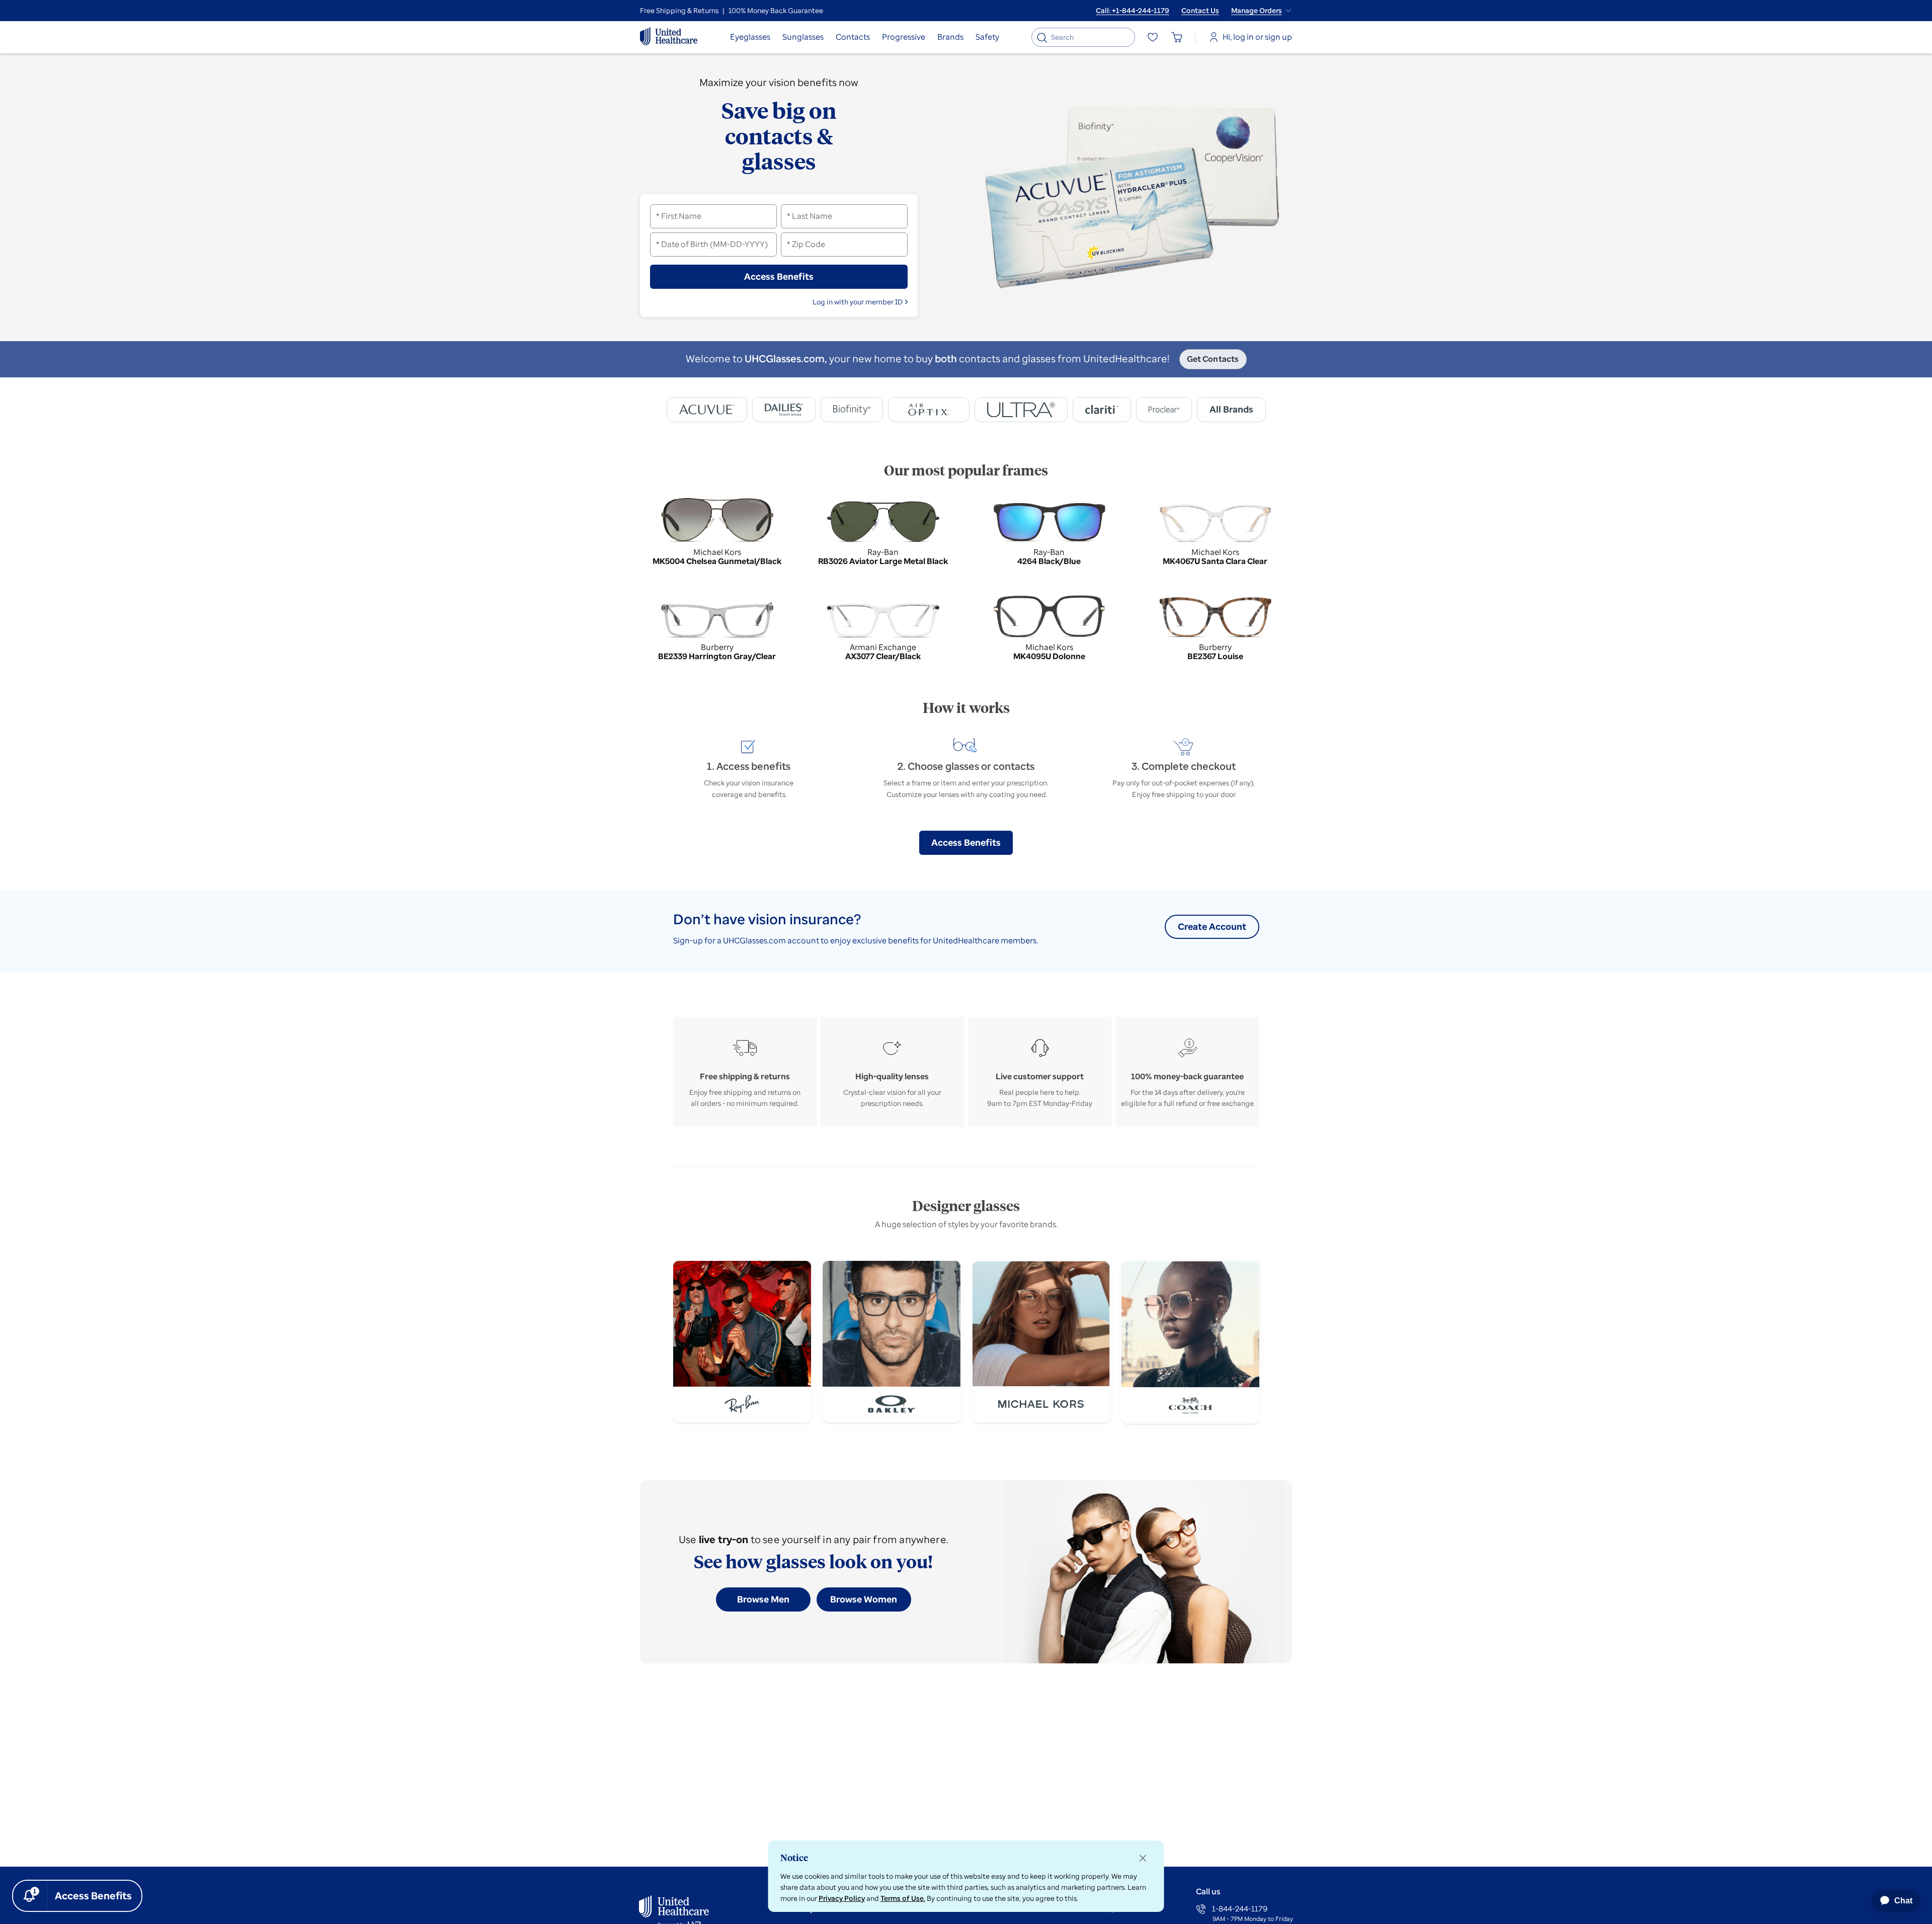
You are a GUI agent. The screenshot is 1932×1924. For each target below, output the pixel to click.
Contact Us (1200, 11)
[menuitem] (750, 37)
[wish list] (1153, 37)
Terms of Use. (903, 1898)
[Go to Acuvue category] (707, 410)
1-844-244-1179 (1240, 1909)
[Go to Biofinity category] (852, 410)
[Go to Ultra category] (1021, 410)
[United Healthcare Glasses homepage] (669, 37)
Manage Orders (1257, 11)
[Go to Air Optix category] (929, 410)
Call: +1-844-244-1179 (1133, 11)
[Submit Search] (1042, 37)
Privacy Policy (842, 1898)
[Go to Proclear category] (1164, 410)
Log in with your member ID (858, 302)
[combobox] (1085, 37)
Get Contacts (1213, 359)
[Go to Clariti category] (1102, 410)
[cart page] (1177, 37)
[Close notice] (1143, 1858)
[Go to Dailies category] (784, 410)
